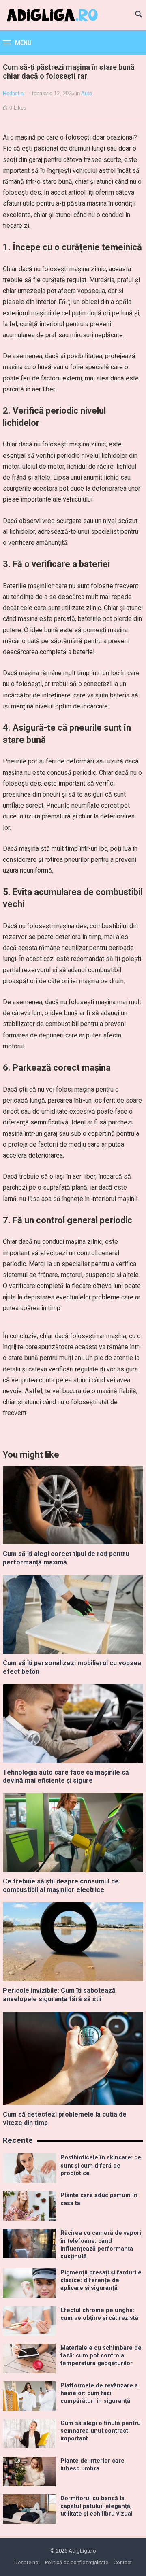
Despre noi (27, 2562)
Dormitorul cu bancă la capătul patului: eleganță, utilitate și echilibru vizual (97, 2506)
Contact (123, 2562)
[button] (17, 43)
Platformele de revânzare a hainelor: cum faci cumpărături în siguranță (99, 2393)
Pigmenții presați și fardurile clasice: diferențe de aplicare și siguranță (101, 2281)
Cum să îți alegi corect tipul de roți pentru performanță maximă (66, 1558)
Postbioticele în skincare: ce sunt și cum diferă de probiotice (101, 2166)
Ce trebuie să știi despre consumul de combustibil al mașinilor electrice (61, 1885)
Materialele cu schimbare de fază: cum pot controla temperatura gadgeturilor (101, 2356)
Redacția (13, 93)
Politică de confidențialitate (77, 2562)
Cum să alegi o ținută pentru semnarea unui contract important (101, 2431)
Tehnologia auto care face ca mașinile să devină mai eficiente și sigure (66, 1777)
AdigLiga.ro (82, 2551)
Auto (87, 93)
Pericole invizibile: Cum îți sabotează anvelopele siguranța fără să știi (59, 1995)
